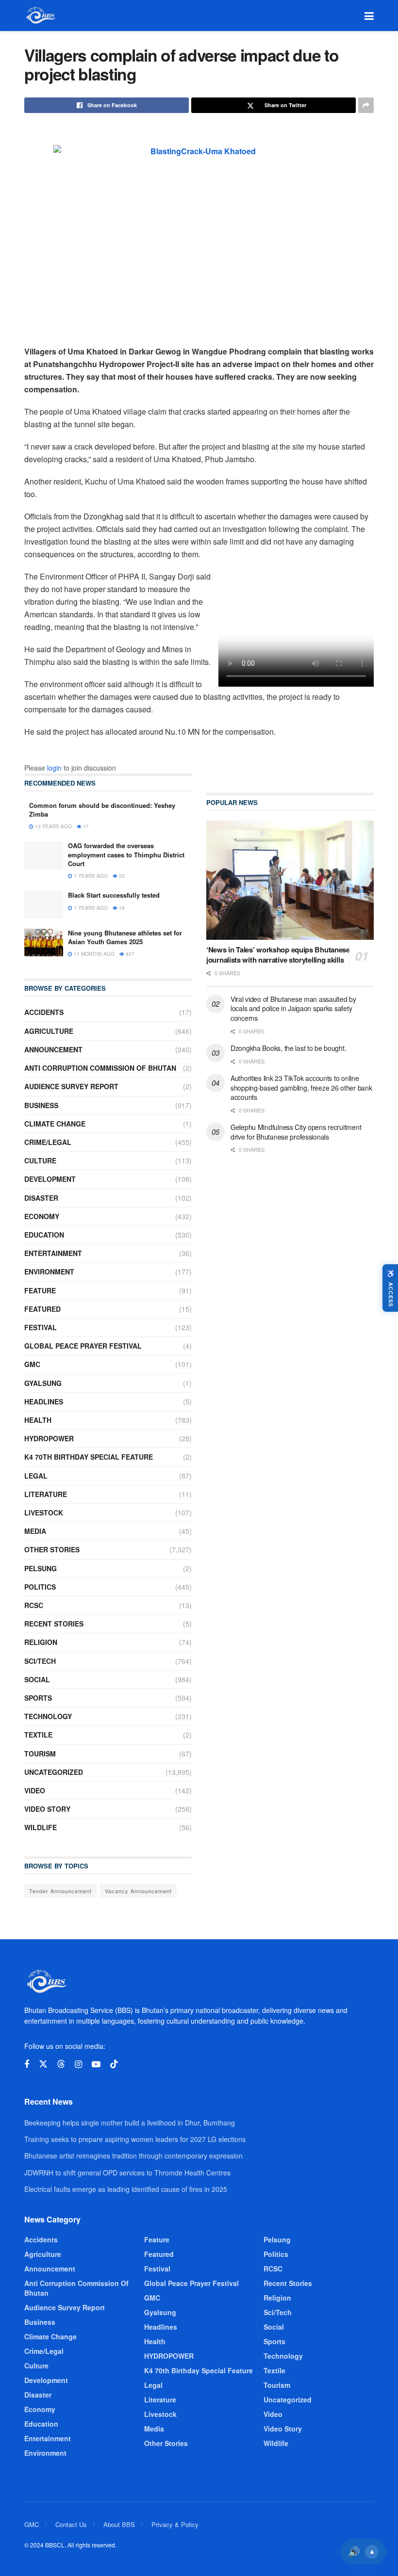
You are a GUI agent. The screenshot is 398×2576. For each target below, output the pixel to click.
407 (129, 954)
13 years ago (53, 826)
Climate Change (55, 1124)
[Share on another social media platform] (366, 105)
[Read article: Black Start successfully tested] (44, 905)
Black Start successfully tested (114, 895)
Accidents (44, 1012)
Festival (41, 1327)
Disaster (41, 1198)
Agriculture (49, 1031)
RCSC (34, 1605)
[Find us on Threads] (61, 2064)
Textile (38, 1735)
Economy (42, 1216)
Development (50, 1179)
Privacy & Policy (175, 2524)
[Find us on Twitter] (43, 2064)
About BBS (119, 2524)
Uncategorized (54, 1772)
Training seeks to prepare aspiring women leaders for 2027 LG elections (135, 2139)
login (54, 768)
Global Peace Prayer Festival (83, 1346)
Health (38, 1420)
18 (121, 908)
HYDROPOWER (49, 1438)
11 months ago (93, 954)
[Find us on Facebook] (27, 2064)
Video (35, 1790)
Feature (40, 1290)
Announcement (53, 1049)
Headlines (44, 1401)
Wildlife (41, 1827)
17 (85, 826)
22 (121, 876)
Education (44, 1235)
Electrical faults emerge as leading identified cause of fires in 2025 (126, 2189)
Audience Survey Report (71, 1086)
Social (37, 1679)
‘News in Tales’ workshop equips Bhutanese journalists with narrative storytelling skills (278, 955)
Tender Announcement (60, 1891)
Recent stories (54, 1624)
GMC (32, 1364)
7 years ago (90, 876)
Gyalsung (43, 1383)
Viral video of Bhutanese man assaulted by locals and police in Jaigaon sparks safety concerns (293, 1008)
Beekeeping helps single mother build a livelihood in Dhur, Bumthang (130, 2123)
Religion (41, 1642)
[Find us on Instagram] (78, 2064)
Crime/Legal (48, 1142)
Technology (48, 1716)
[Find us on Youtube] (96, 2064)
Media (35, 1531)
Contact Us (71, 2524)
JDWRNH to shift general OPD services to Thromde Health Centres (127, 2173)
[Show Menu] (369, 16)
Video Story (47, 1809)
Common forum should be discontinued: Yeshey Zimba (102, 810)
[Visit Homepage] (40, 16)
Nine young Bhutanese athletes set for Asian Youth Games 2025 (125, 937)
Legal (36, 1476)
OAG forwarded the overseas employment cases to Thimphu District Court (126, 854)
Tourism (40, 1754)
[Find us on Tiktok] (114, 2064)
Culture (40, 1160)
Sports (38, 1698)
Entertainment (53, 1253)
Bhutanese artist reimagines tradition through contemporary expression (133, 2156)
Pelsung (41, 1568)
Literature (46, 1494)
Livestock (44, 1513)
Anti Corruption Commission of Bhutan (100, 1068)
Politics (40, 1587)
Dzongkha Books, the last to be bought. (288, 1048)
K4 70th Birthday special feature (89, 1457)
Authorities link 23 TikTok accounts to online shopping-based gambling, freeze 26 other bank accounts (301, 1087)
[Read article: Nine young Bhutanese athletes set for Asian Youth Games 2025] (44, 942)
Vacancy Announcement (138, 1891)
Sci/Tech (40, 1661)
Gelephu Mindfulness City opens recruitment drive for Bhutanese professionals (296, 1132)
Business (41, 1105)
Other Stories (52, 1549)
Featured (42, 1309)
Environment (49, 1272)
